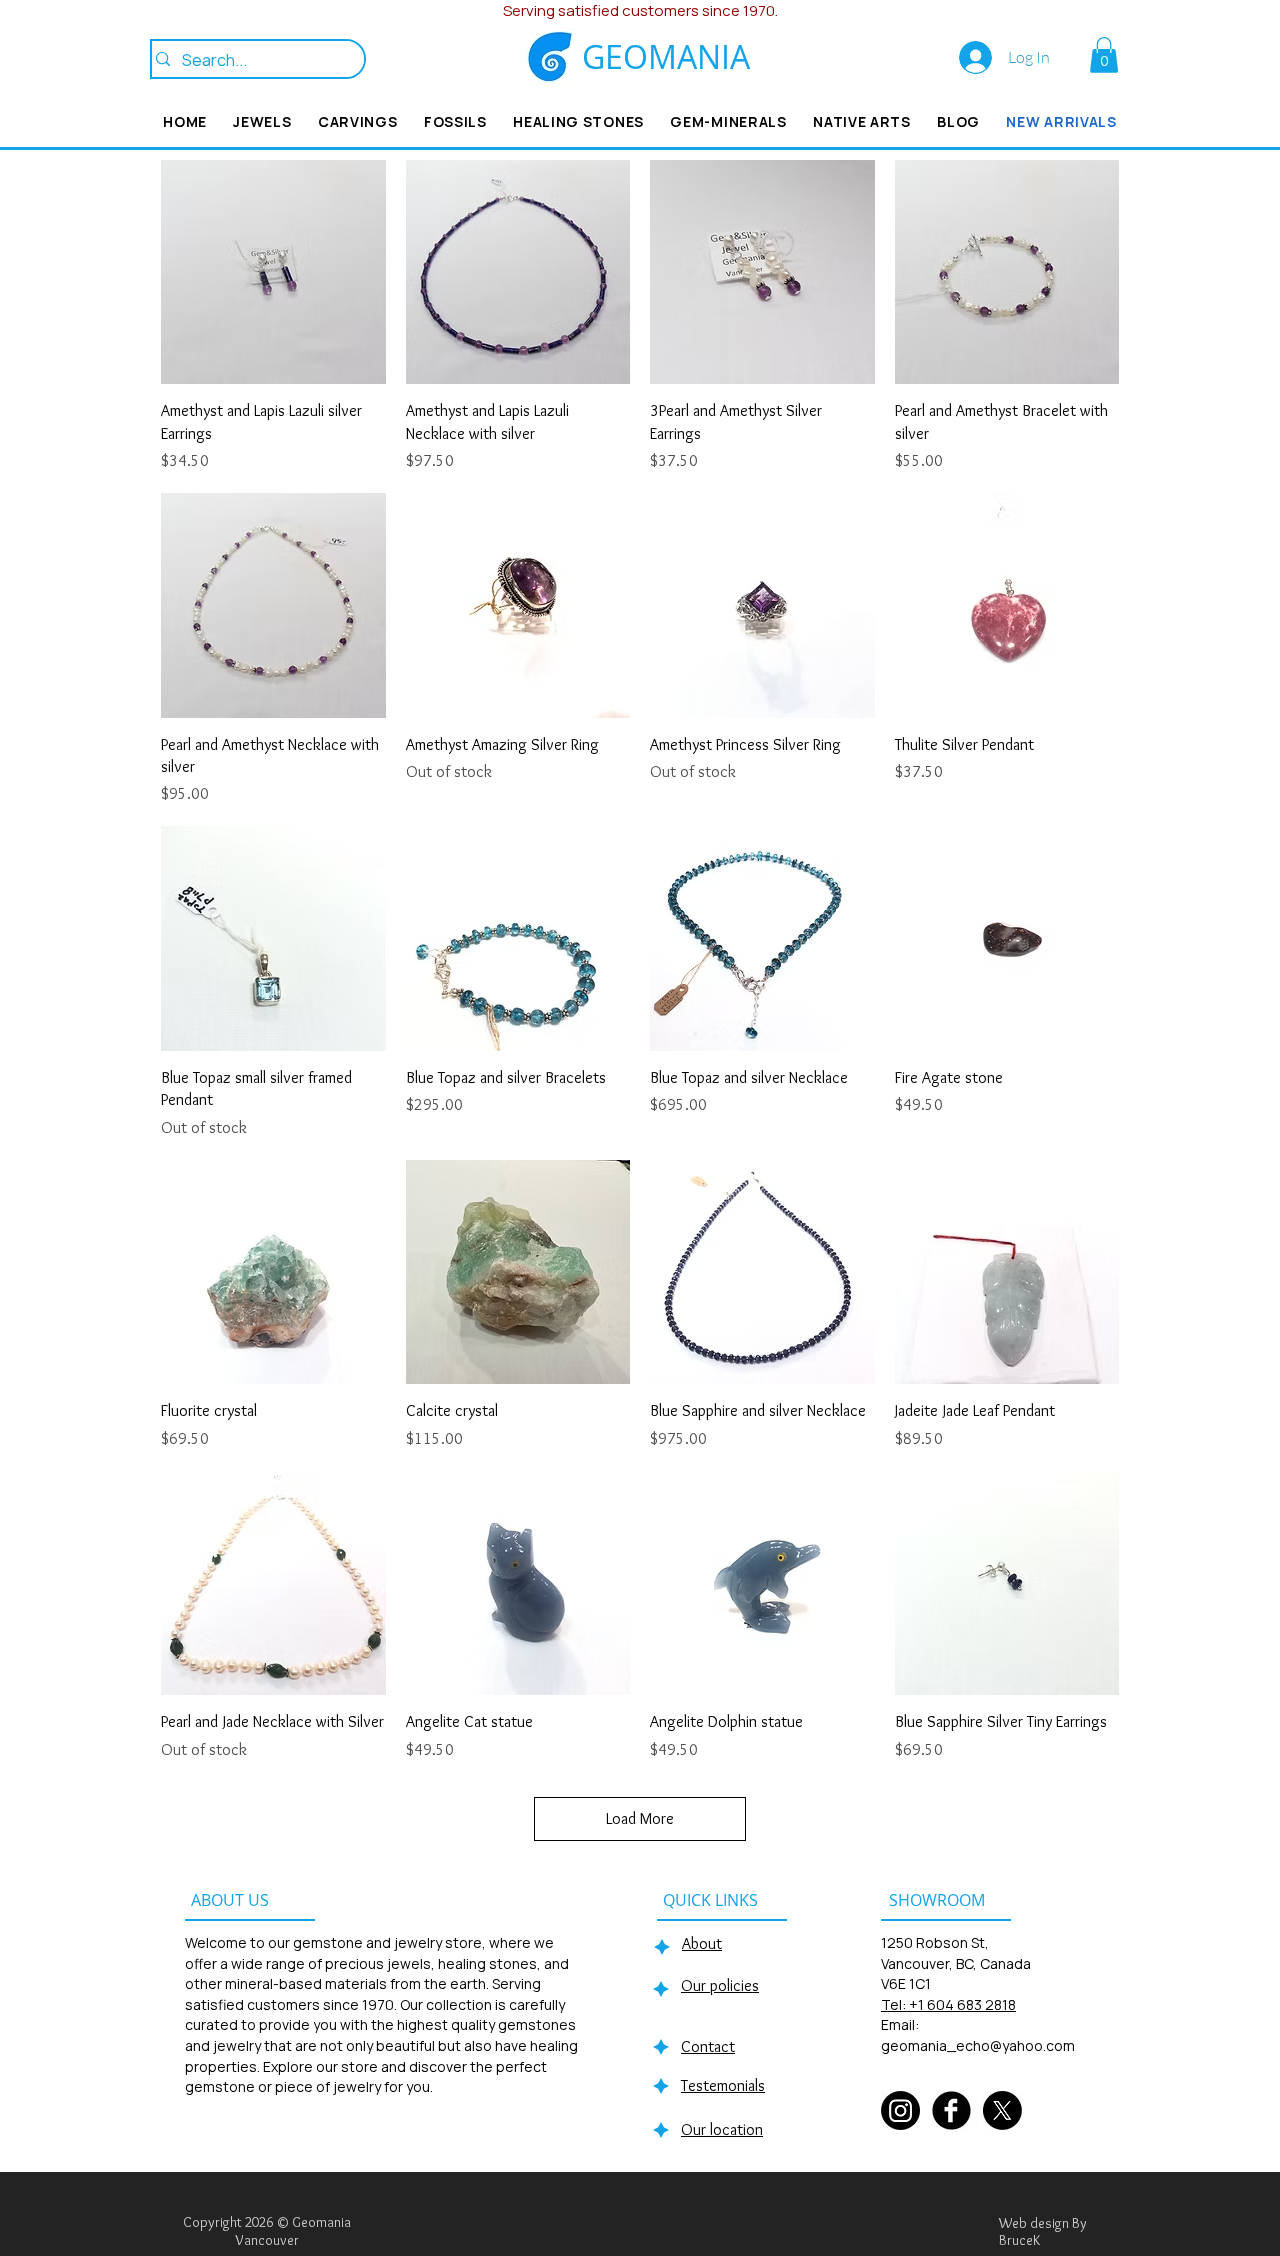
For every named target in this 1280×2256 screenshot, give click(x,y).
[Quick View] (273, 272)
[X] (1002, 2110)
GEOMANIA (666, 56)
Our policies (720, 1985)
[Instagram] (900, 2110)
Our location (722, 2129)
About (702, 1943)
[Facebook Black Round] (951, 2110)
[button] (1104, 55)
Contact (708, 2046)
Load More (640, 1818)
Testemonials (723, 2085)
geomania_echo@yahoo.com (978, 2045)
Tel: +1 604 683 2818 (948, 2004)
